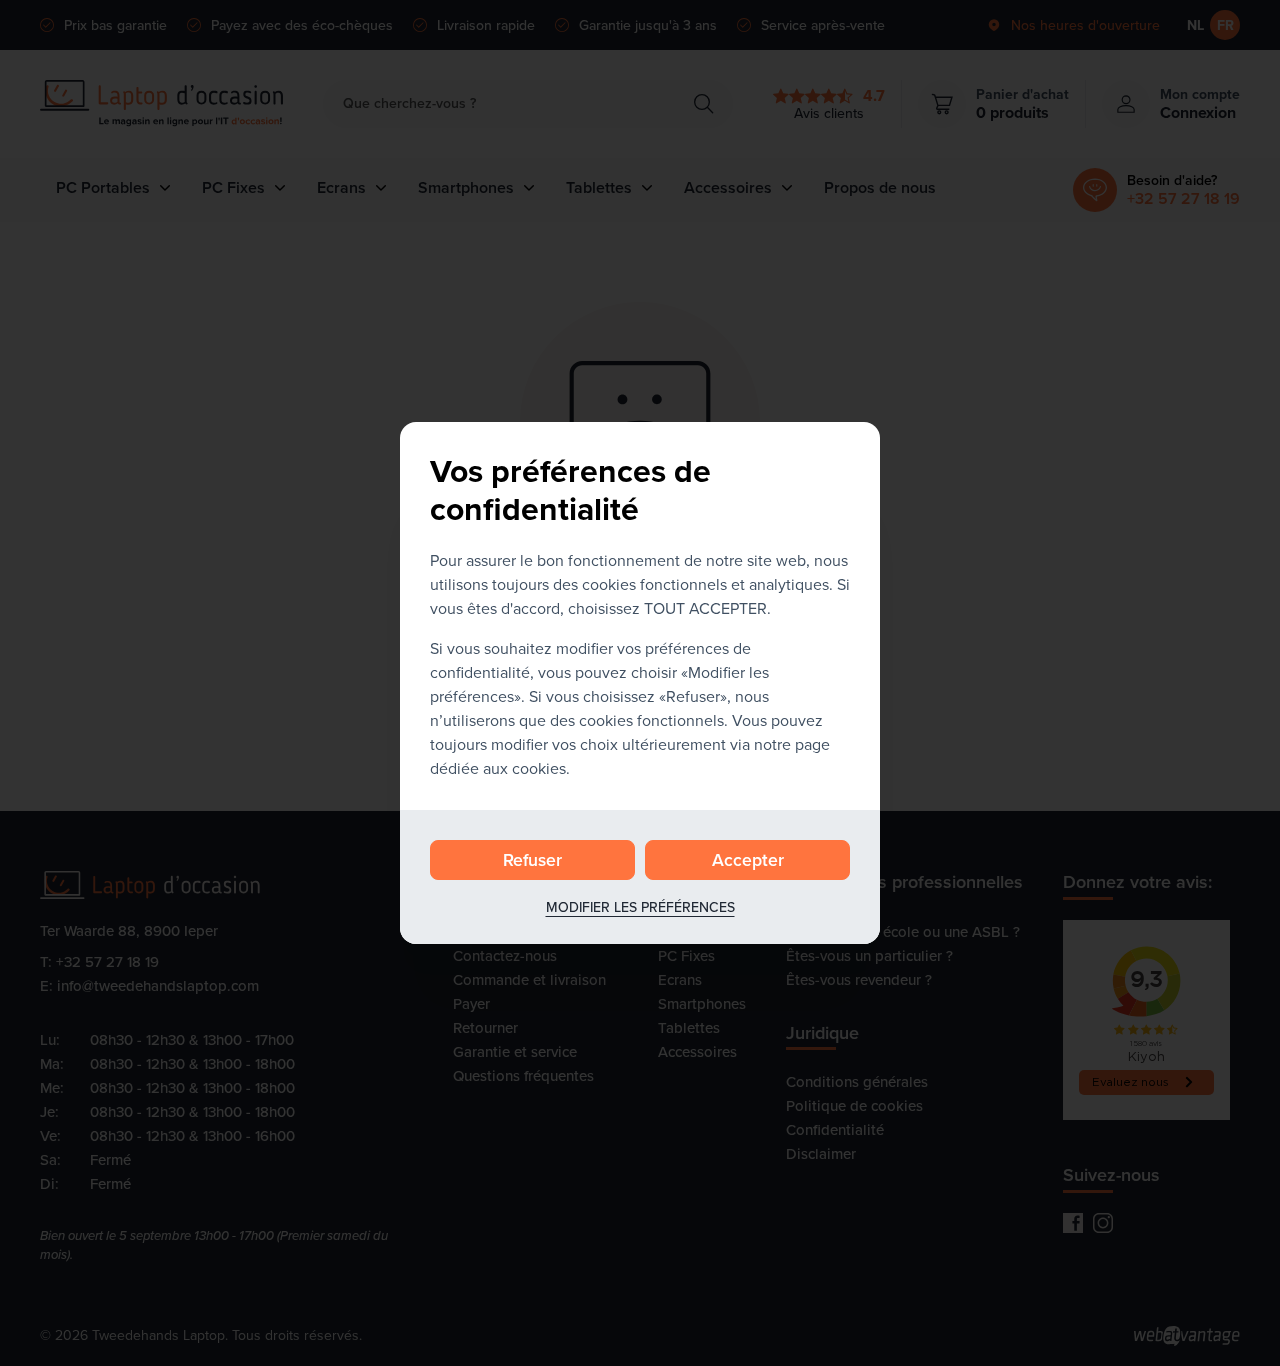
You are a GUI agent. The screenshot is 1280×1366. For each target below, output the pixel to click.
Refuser (532, 859)
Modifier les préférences (640, 907)
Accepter (748, 859)
